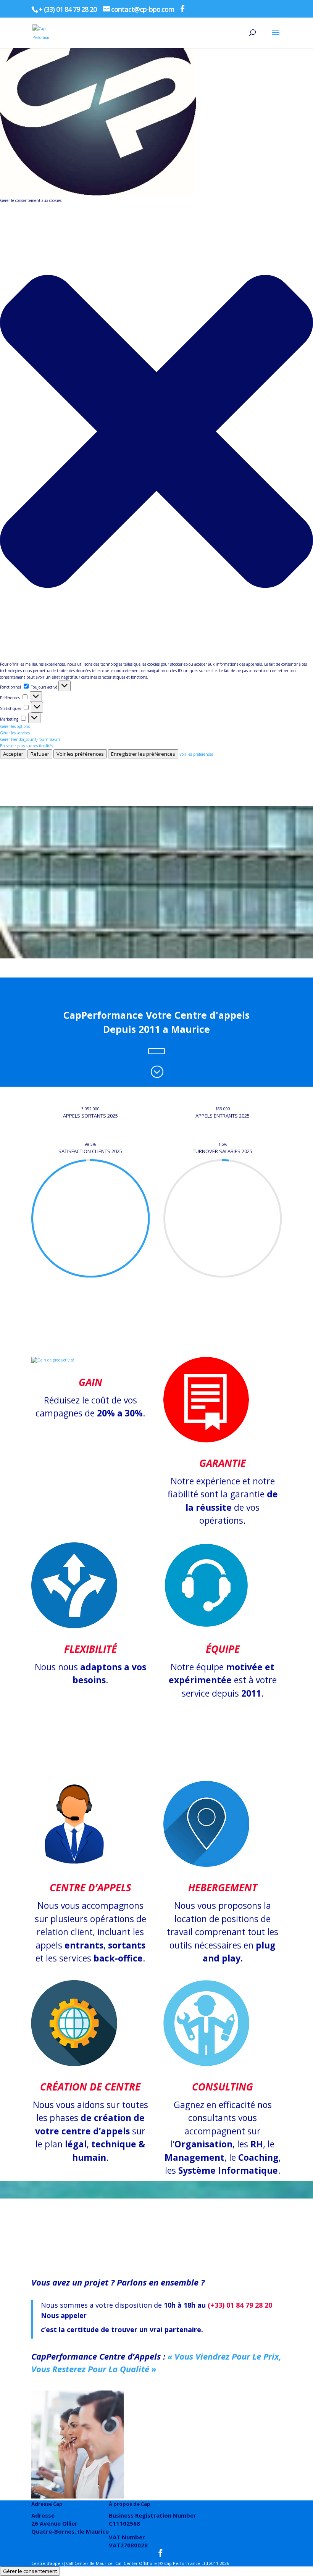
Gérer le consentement (30, 2571)
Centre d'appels (47, 2563)
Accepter (13, 754)
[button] (156, 432)
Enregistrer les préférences (143, 754)
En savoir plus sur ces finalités (27, 746)
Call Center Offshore (136, 2563)
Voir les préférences (80, 754)
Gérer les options (15, 726)
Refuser (40, 754)
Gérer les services (15, 733)
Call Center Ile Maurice (89, 2563)
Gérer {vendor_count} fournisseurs (30, 739)
